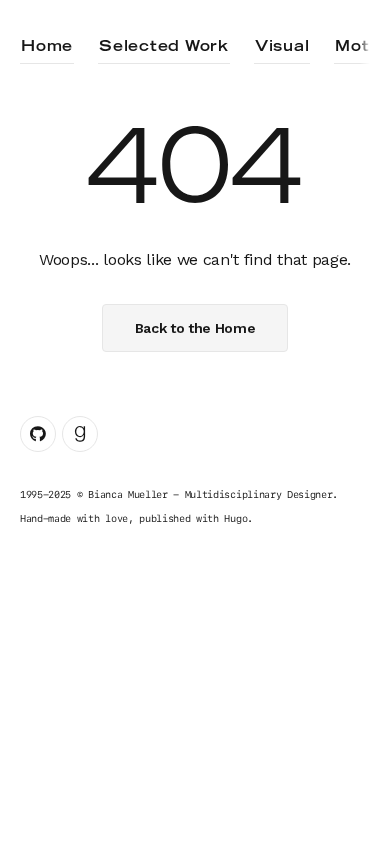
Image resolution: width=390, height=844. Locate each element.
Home (47, 47)
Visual (282, 47)
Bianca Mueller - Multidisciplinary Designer (210, 494)
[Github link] (38, 434)
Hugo (235, 518)
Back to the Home (195, 328)
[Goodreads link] (80, 434)
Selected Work (164, 47)
